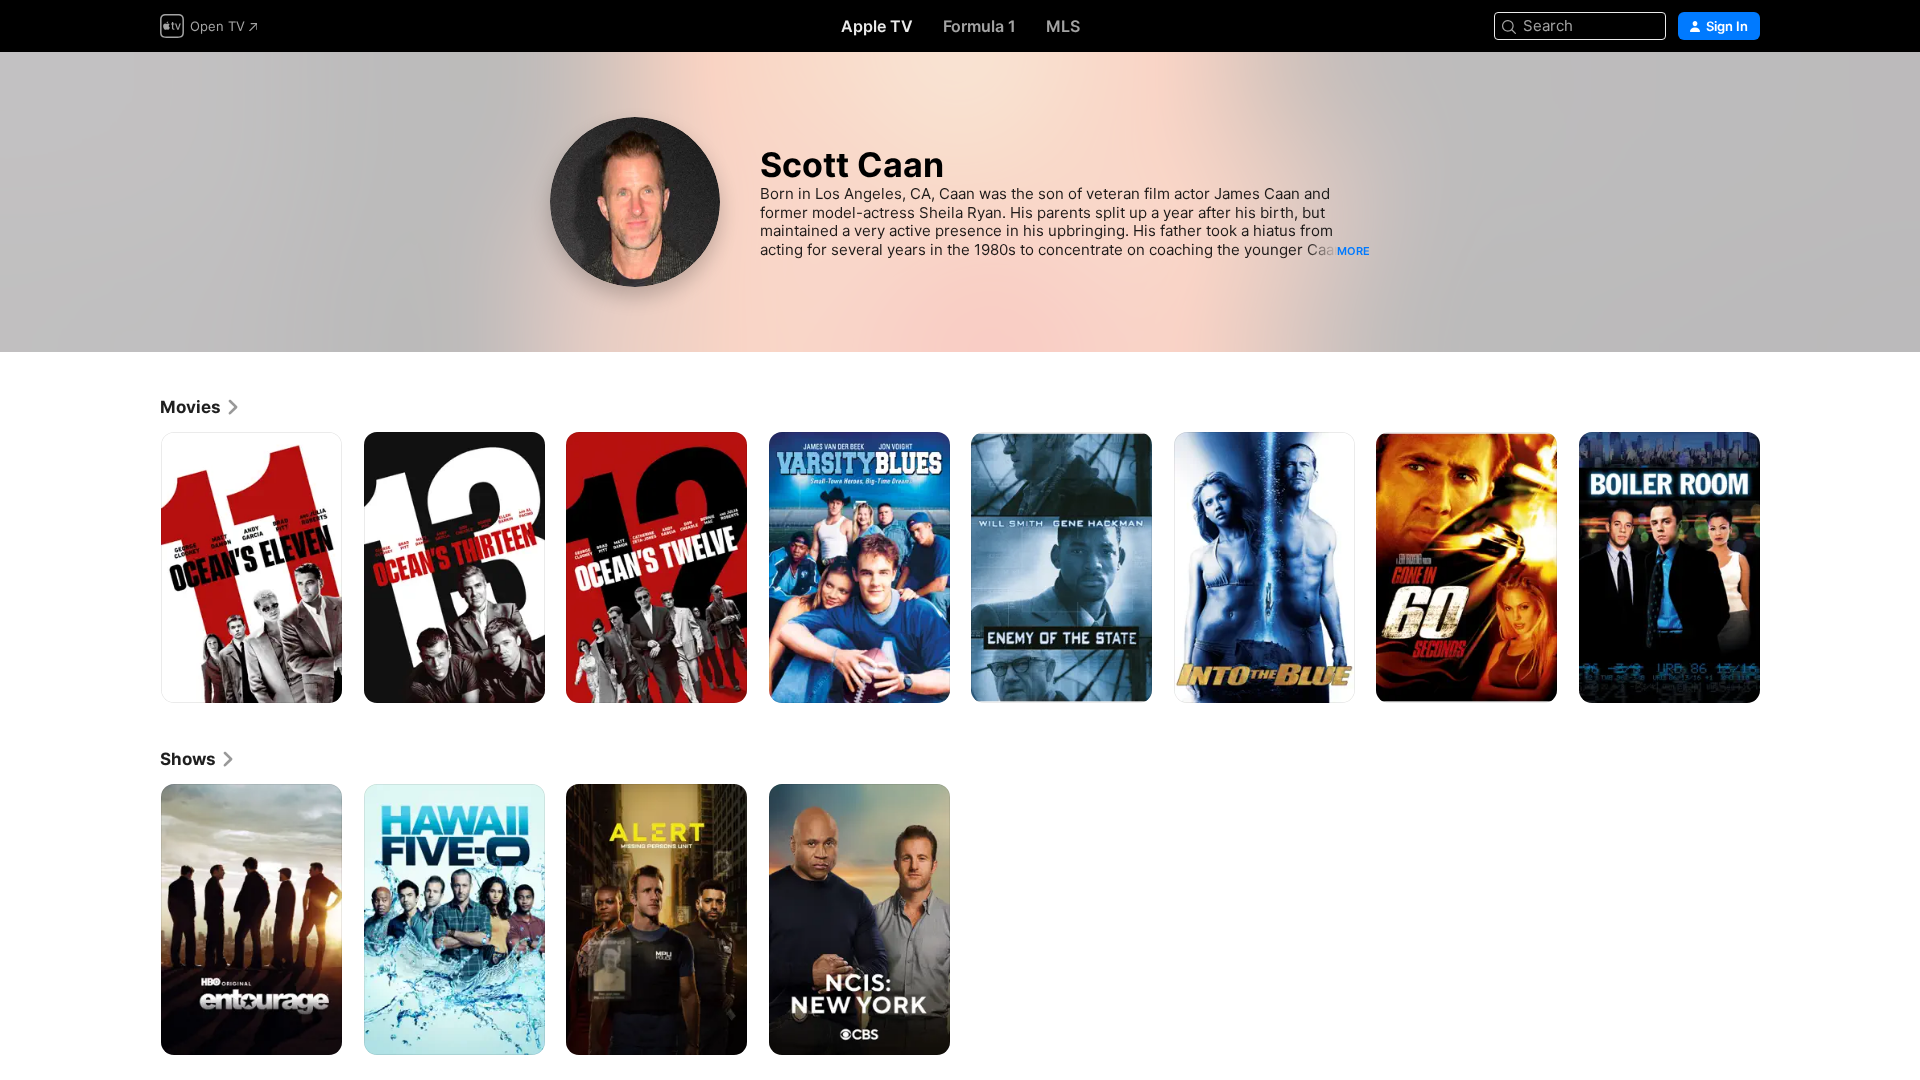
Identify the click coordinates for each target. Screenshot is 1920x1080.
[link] (200, 407)
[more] (319, 680)
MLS (1063, 26)
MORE (1353, 251)
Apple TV (877, 26)
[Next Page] (1780, 567)
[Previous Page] (140, 567)
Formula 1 (979, 26)
